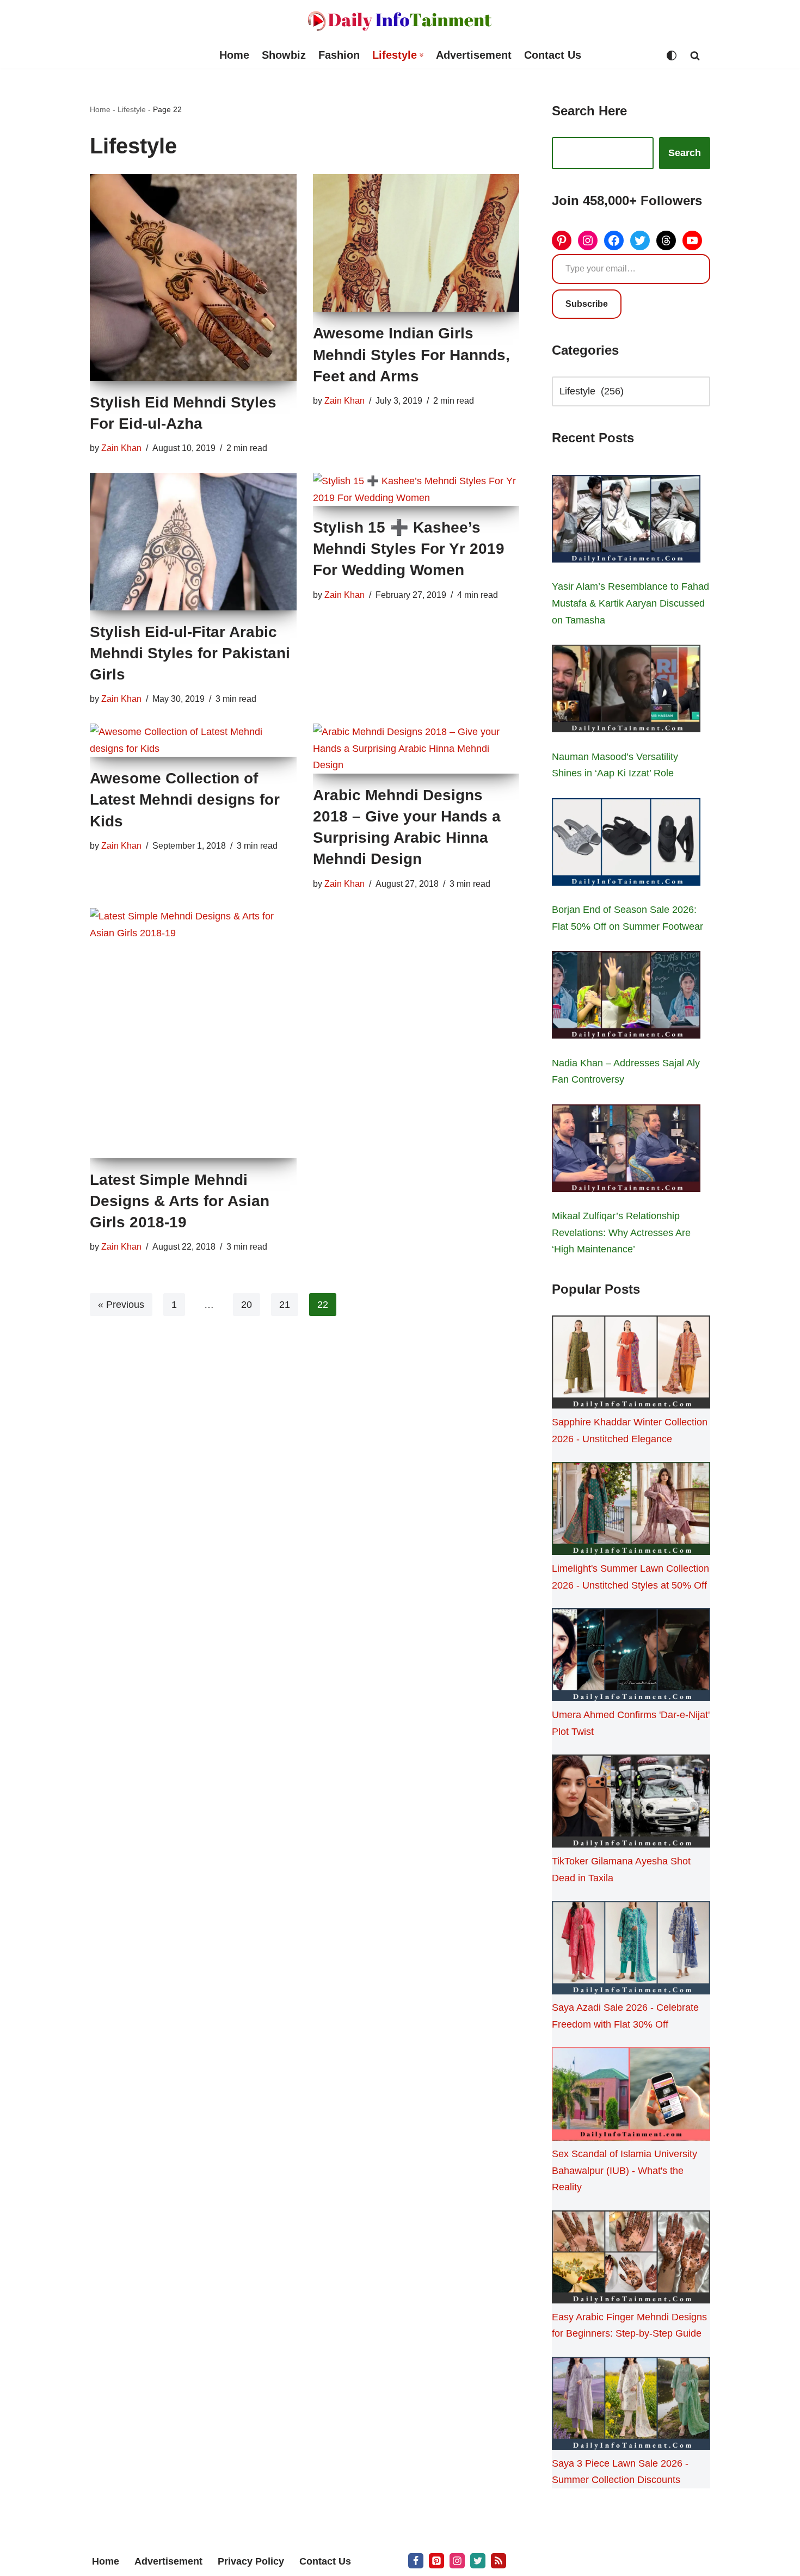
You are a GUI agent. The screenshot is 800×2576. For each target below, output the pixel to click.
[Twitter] (640, 240)
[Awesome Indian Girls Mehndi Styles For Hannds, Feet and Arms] (416, 243)
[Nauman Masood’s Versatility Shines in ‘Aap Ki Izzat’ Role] (626, 691)
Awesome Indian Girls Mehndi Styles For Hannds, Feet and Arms (411, 354)
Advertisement (474, 55)
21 (285, 1305)
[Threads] (666, 240)
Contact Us (553, 55)
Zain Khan (121, 448)
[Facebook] (614, 240)
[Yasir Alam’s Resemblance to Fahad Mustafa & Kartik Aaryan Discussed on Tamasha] (626, 521)
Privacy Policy (251, 2561)
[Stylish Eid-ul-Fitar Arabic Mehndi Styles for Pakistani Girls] (193, 542)
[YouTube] (692, 240)
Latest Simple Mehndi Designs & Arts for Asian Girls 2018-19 (180, 1201)
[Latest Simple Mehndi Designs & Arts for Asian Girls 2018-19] (193, 1033)
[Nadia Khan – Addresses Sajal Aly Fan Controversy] (626, 997)
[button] (421, 55)
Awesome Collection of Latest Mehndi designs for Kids (185, 799)
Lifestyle (132, 109)
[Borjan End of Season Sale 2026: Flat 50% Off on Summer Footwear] (626, 844)
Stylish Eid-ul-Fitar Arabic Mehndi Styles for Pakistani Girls (190, 653)
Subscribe (587, 304)
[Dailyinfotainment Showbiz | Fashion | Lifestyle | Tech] (400, 21)
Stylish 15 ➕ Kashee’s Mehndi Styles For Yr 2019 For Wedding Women (409, 549)
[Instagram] (588, 240)
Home (234, 55)
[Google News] (499, 2561)
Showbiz (284, 55)
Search (685, 153)
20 (247, 1305)
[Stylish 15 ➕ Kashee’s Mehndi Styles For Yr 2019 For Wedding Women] (416, 489)
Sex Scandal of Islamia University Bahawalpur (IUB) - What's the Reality (624, 2170)
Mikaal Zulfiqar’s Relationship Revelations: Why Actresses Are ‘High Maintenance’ (621, 1233)
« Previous (121, 1305)
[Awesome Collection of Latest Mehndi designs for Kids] (193, 740)
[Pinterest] (562, 240)
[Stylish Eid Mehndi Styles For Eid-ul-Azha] (193, 277)
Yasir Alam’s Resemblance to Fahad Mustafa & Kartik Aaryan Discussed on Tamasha (630, 603)
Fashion (339, 55)
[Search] (695, 55)
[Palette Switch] (672, 55)
